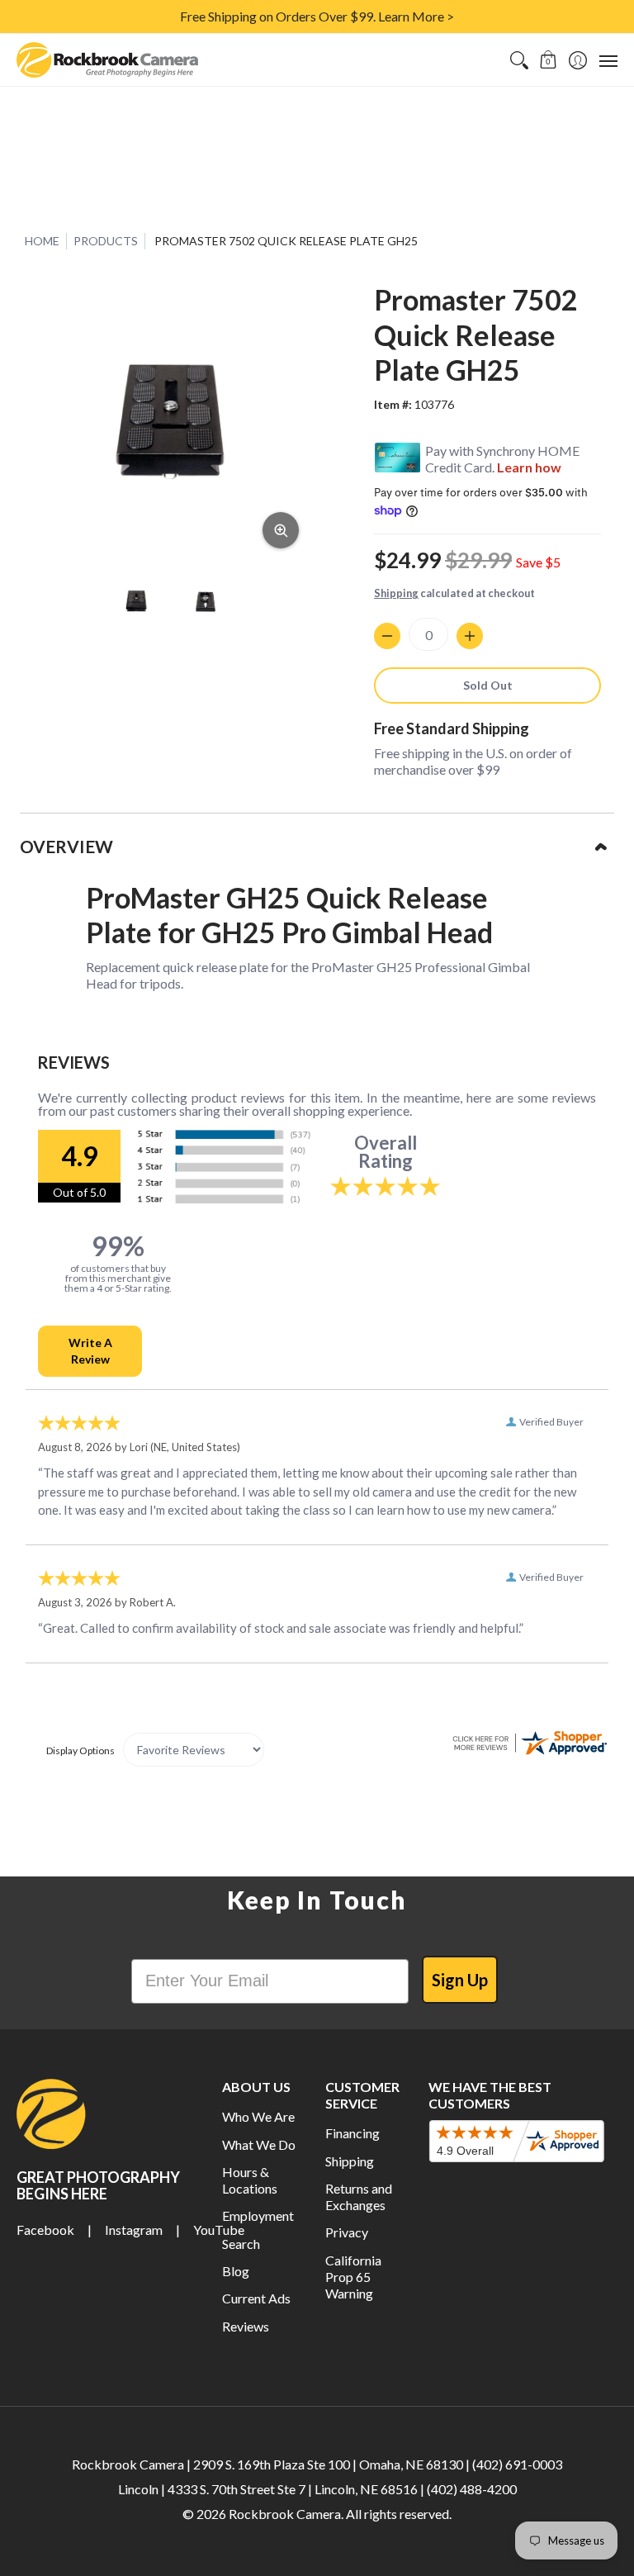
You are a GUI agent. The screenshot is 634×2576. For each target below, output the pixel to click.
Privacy (347, 2232)
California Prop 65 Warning (353, 2277)
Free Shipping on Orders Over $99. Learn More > (317, 16)
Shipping (396, 593)
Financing (352, 2133)
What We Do (259, 2144)
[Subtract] (387, 636)
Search (241, 2244)
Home (42, 241)
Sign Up (460, 1980)
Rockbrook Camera (285, 2514)
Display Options (80, 1751)
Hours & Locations (250, 2180)
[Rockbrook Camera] (107, 60)
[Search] (519, 60)
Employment (258, 2215)
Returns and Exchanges (359, 2196)
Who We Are (258, 2116)
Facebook (45, 2230)
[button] (549, 60)
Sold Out (488, 685)
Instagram (134, 2230)
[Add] (470, 636)
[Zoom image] (281, 530)
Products (106, 241)
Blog (236, 2271)
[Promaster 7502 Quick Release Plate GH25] (137, 601)
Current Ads (256, 2298)
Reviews (246, 2326)
